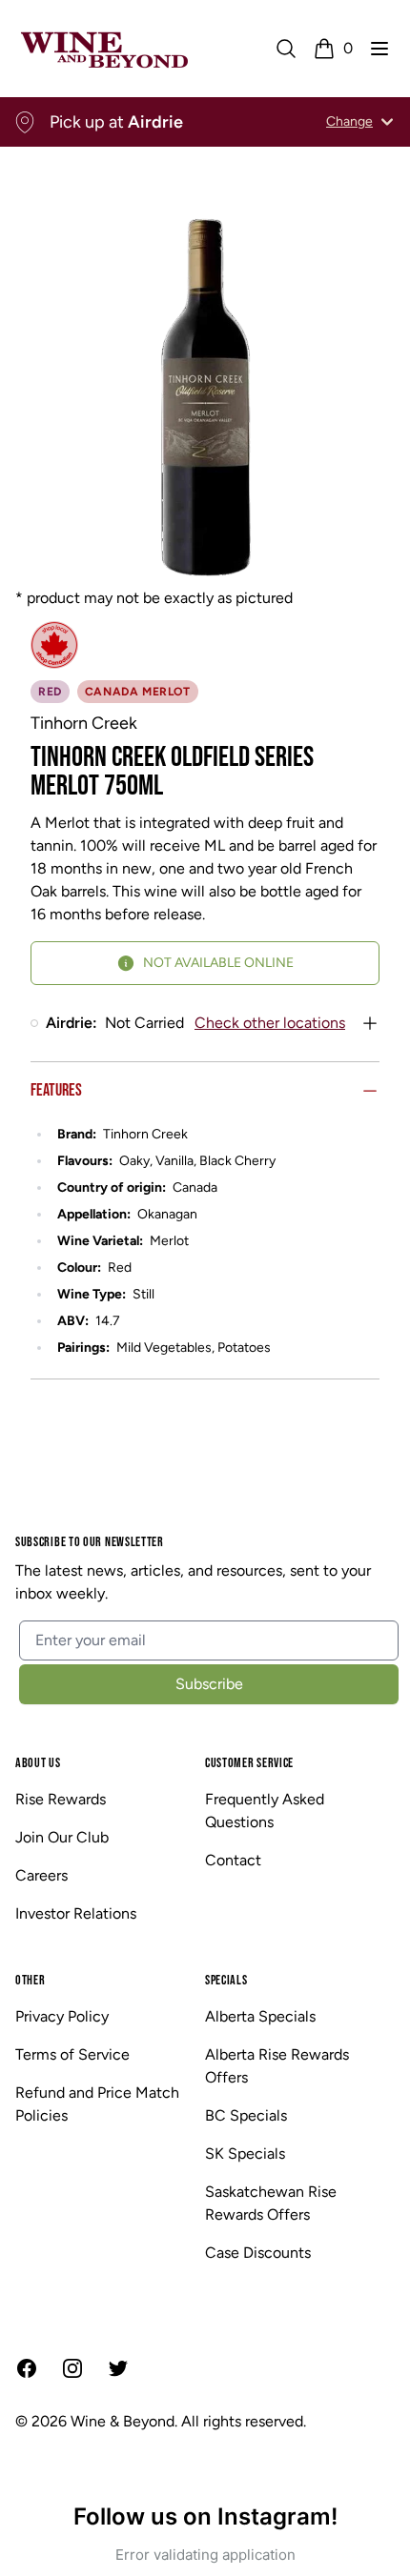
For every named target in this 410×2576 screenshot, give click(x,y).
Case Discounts (258, 2253)
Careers (41, 1875)
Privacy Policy (62, 2016)
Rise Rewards (61, 1799)
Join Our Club (62, 1837)
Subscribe (209, 1684)
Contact (233, 1860)
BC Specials (246, 2115)
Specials (226, 1980)
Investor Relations (76, 1913)
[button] (379, 49)
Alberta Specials (260, 2016)
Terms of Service (72, 2054)
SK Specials (245, 2153)
